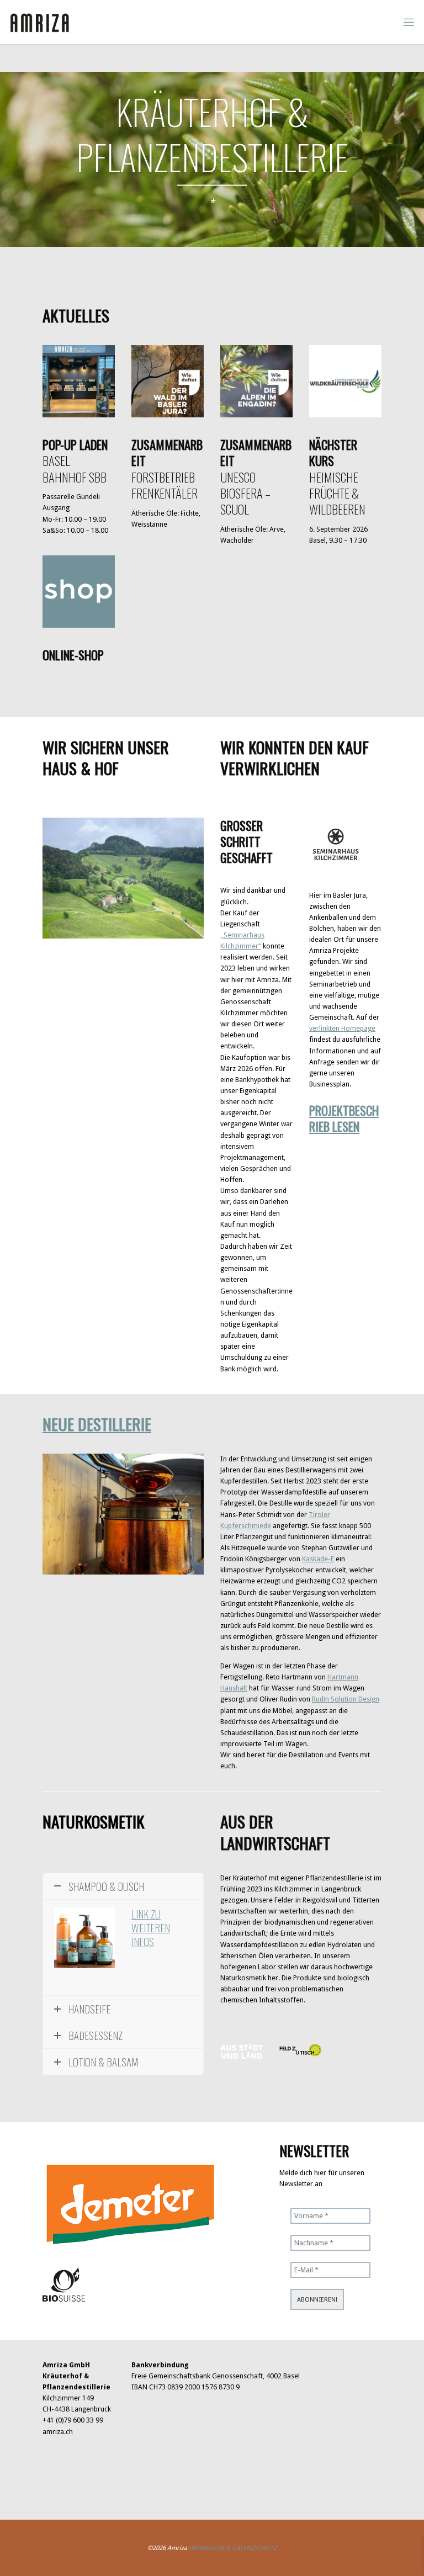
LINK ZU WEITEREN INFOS (151, 1928)
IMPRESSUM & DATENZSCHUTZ (233, 2548)
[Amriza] (40, 22)
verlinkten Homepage (342, 1028)
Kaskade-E (318, 1559)
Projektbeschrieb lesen (344, 1118)
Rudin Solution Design (346, 1699)
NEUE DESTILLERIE (97, 1424)
